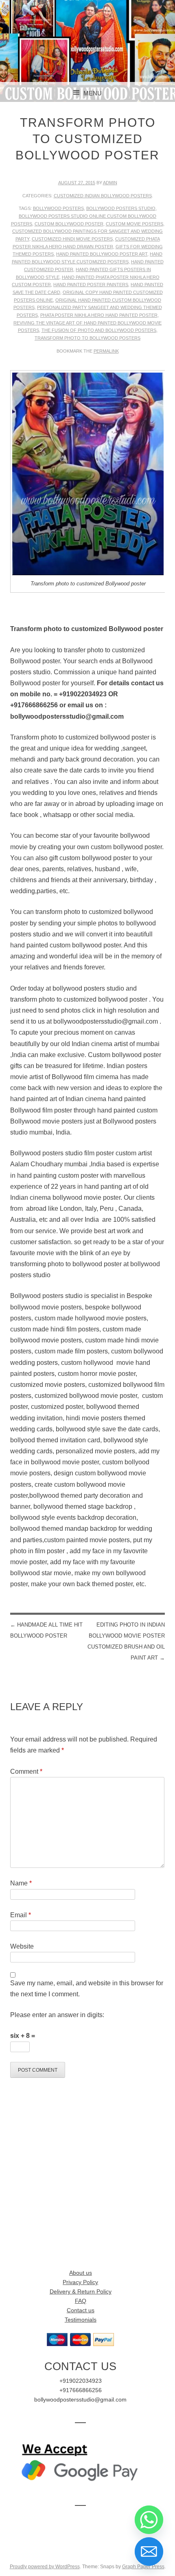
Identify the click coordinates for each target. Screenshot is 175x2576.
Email (21, 1915)
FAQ (81, 2301)
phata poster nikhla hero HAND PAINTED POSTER (99, 315)
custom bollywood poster (69, 224)
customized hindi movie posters (72, 239)
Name (21, 1883)
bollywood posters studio (121, 208)
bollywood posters (58, 208)
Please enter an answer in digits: (57, 2015)
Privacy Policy (80, 2282)
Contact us (81, 2310)
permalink (106, 351)
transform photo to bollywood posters (87, 338)
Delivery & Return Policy (81, 2292)
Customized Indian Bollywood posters (103, 196)
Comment (26, 1771)
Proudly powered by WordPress (45, 2567)
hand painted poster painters (91, 285)
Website (22, 1946)
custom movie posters (135, 224)
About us (81, 2273)
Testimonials (81, 2320)
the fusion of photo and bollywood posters (99, 330)
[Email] (149, 2552)
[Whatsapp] (149, 2520)
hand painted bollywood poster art (102, 254)
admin (110, 183)
